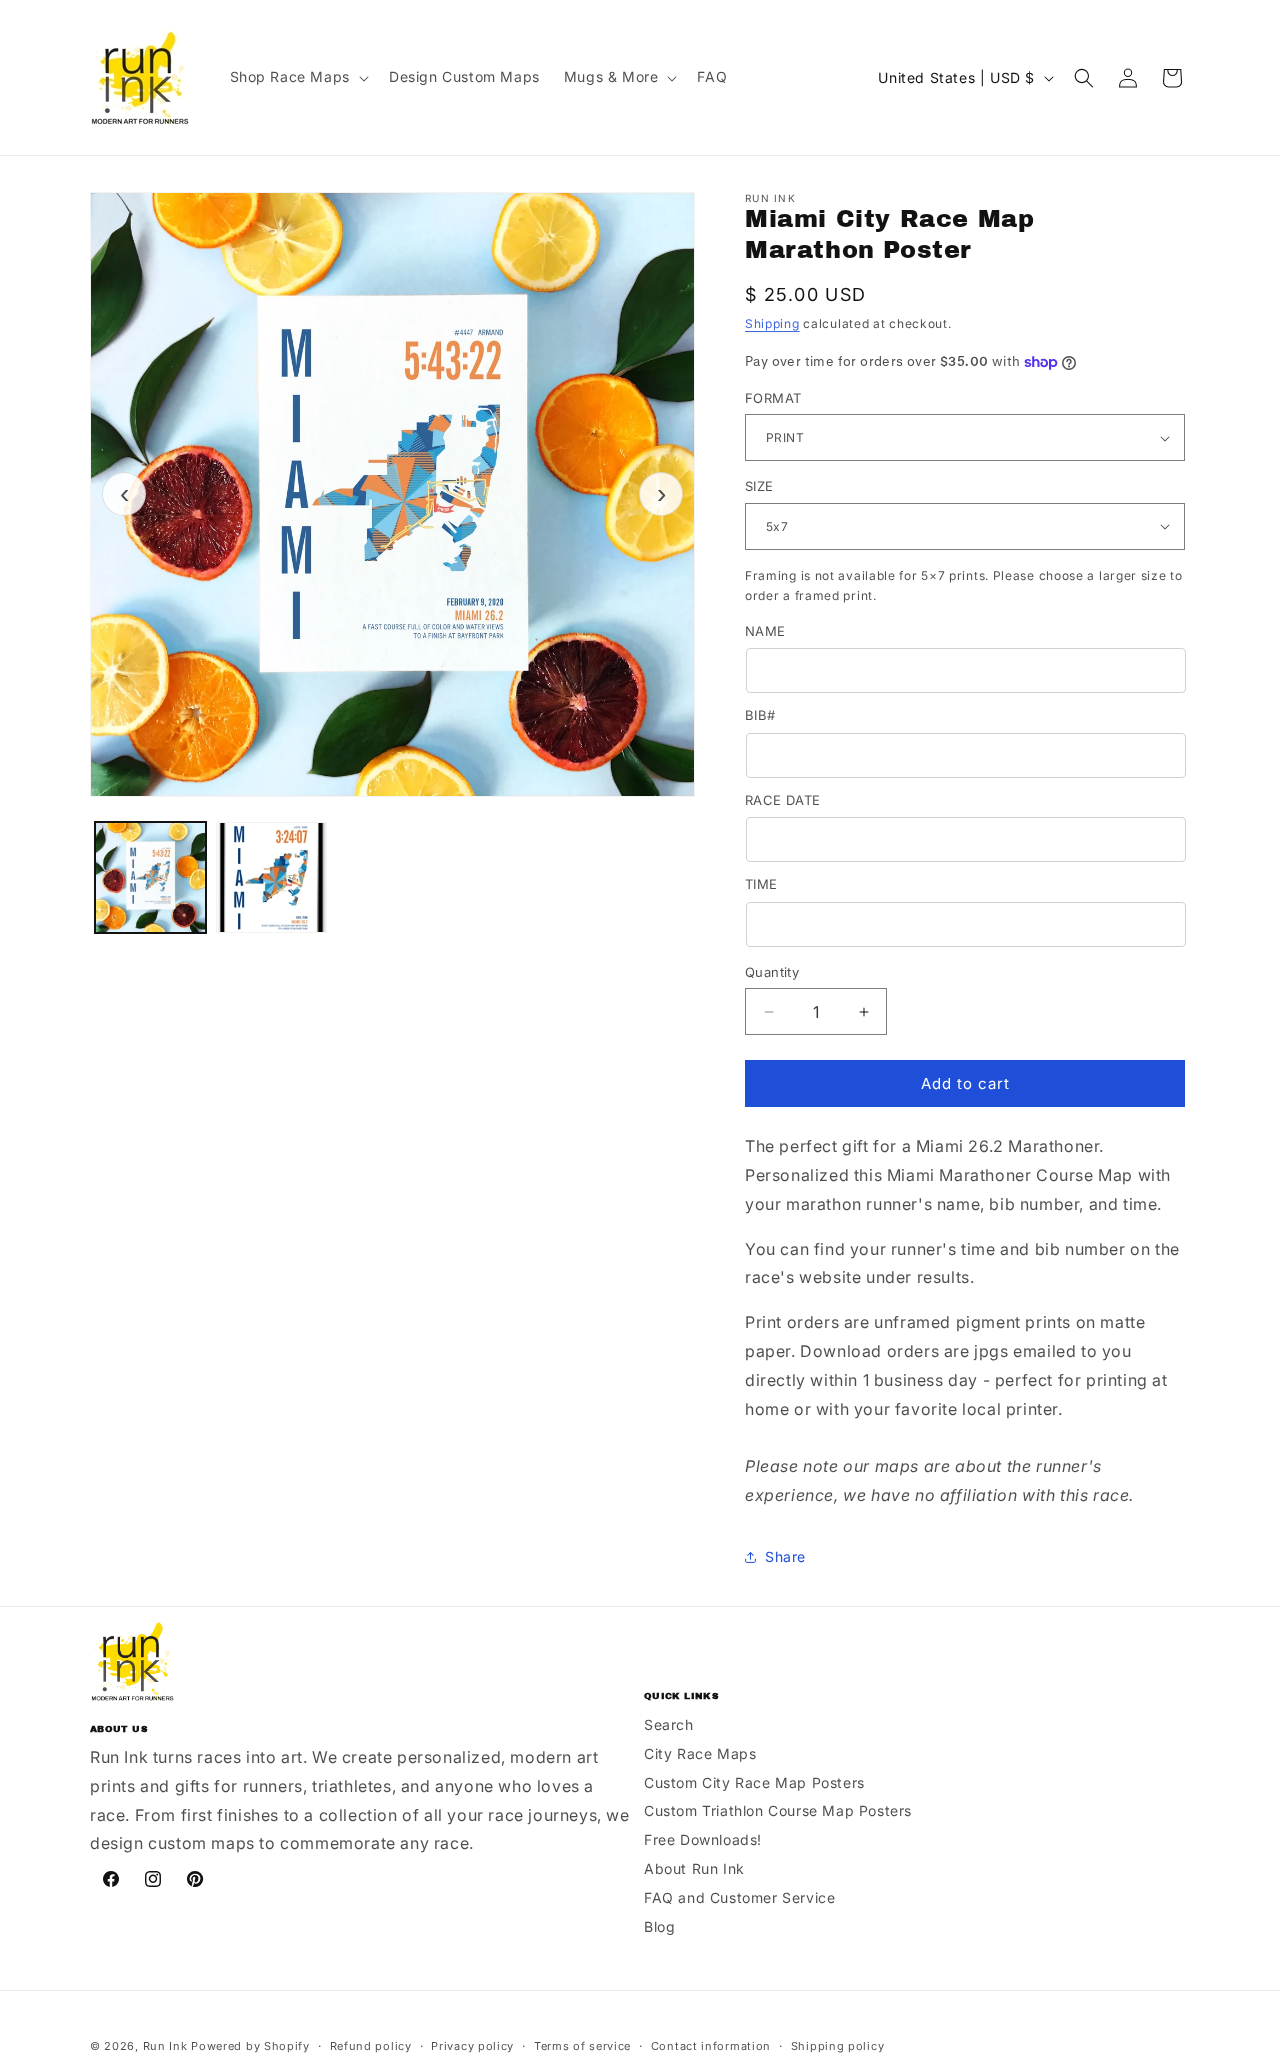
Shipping (772, 323)
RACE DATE (783, 800)
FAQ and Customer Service (739, 1897)
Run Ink (165, 2046)
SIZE (759, 486)
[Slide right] (661, 494)
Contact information (711, 2046)
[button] (297, 77)
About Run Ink (694, 1868)
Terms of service (582, 2046)
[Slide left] (124, 494)
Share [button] (785, 1556)
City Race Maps (700, 1753)
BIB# (760, 715)
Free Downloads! (703, 1839)
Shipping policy (838, 2046)
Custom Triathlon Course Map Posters (778, 1810)
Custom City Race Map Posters (754, 1782)
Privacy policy (472, 2046)
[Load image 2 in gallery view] (271, 877)
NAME (765, 631)
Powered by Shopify (250, 2046)
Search (669, 1724)
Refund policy (371, 2046)
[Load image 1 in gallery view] (150, 877)
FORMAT (773, 398)
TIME (761, 884)
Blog (659, 1926)
